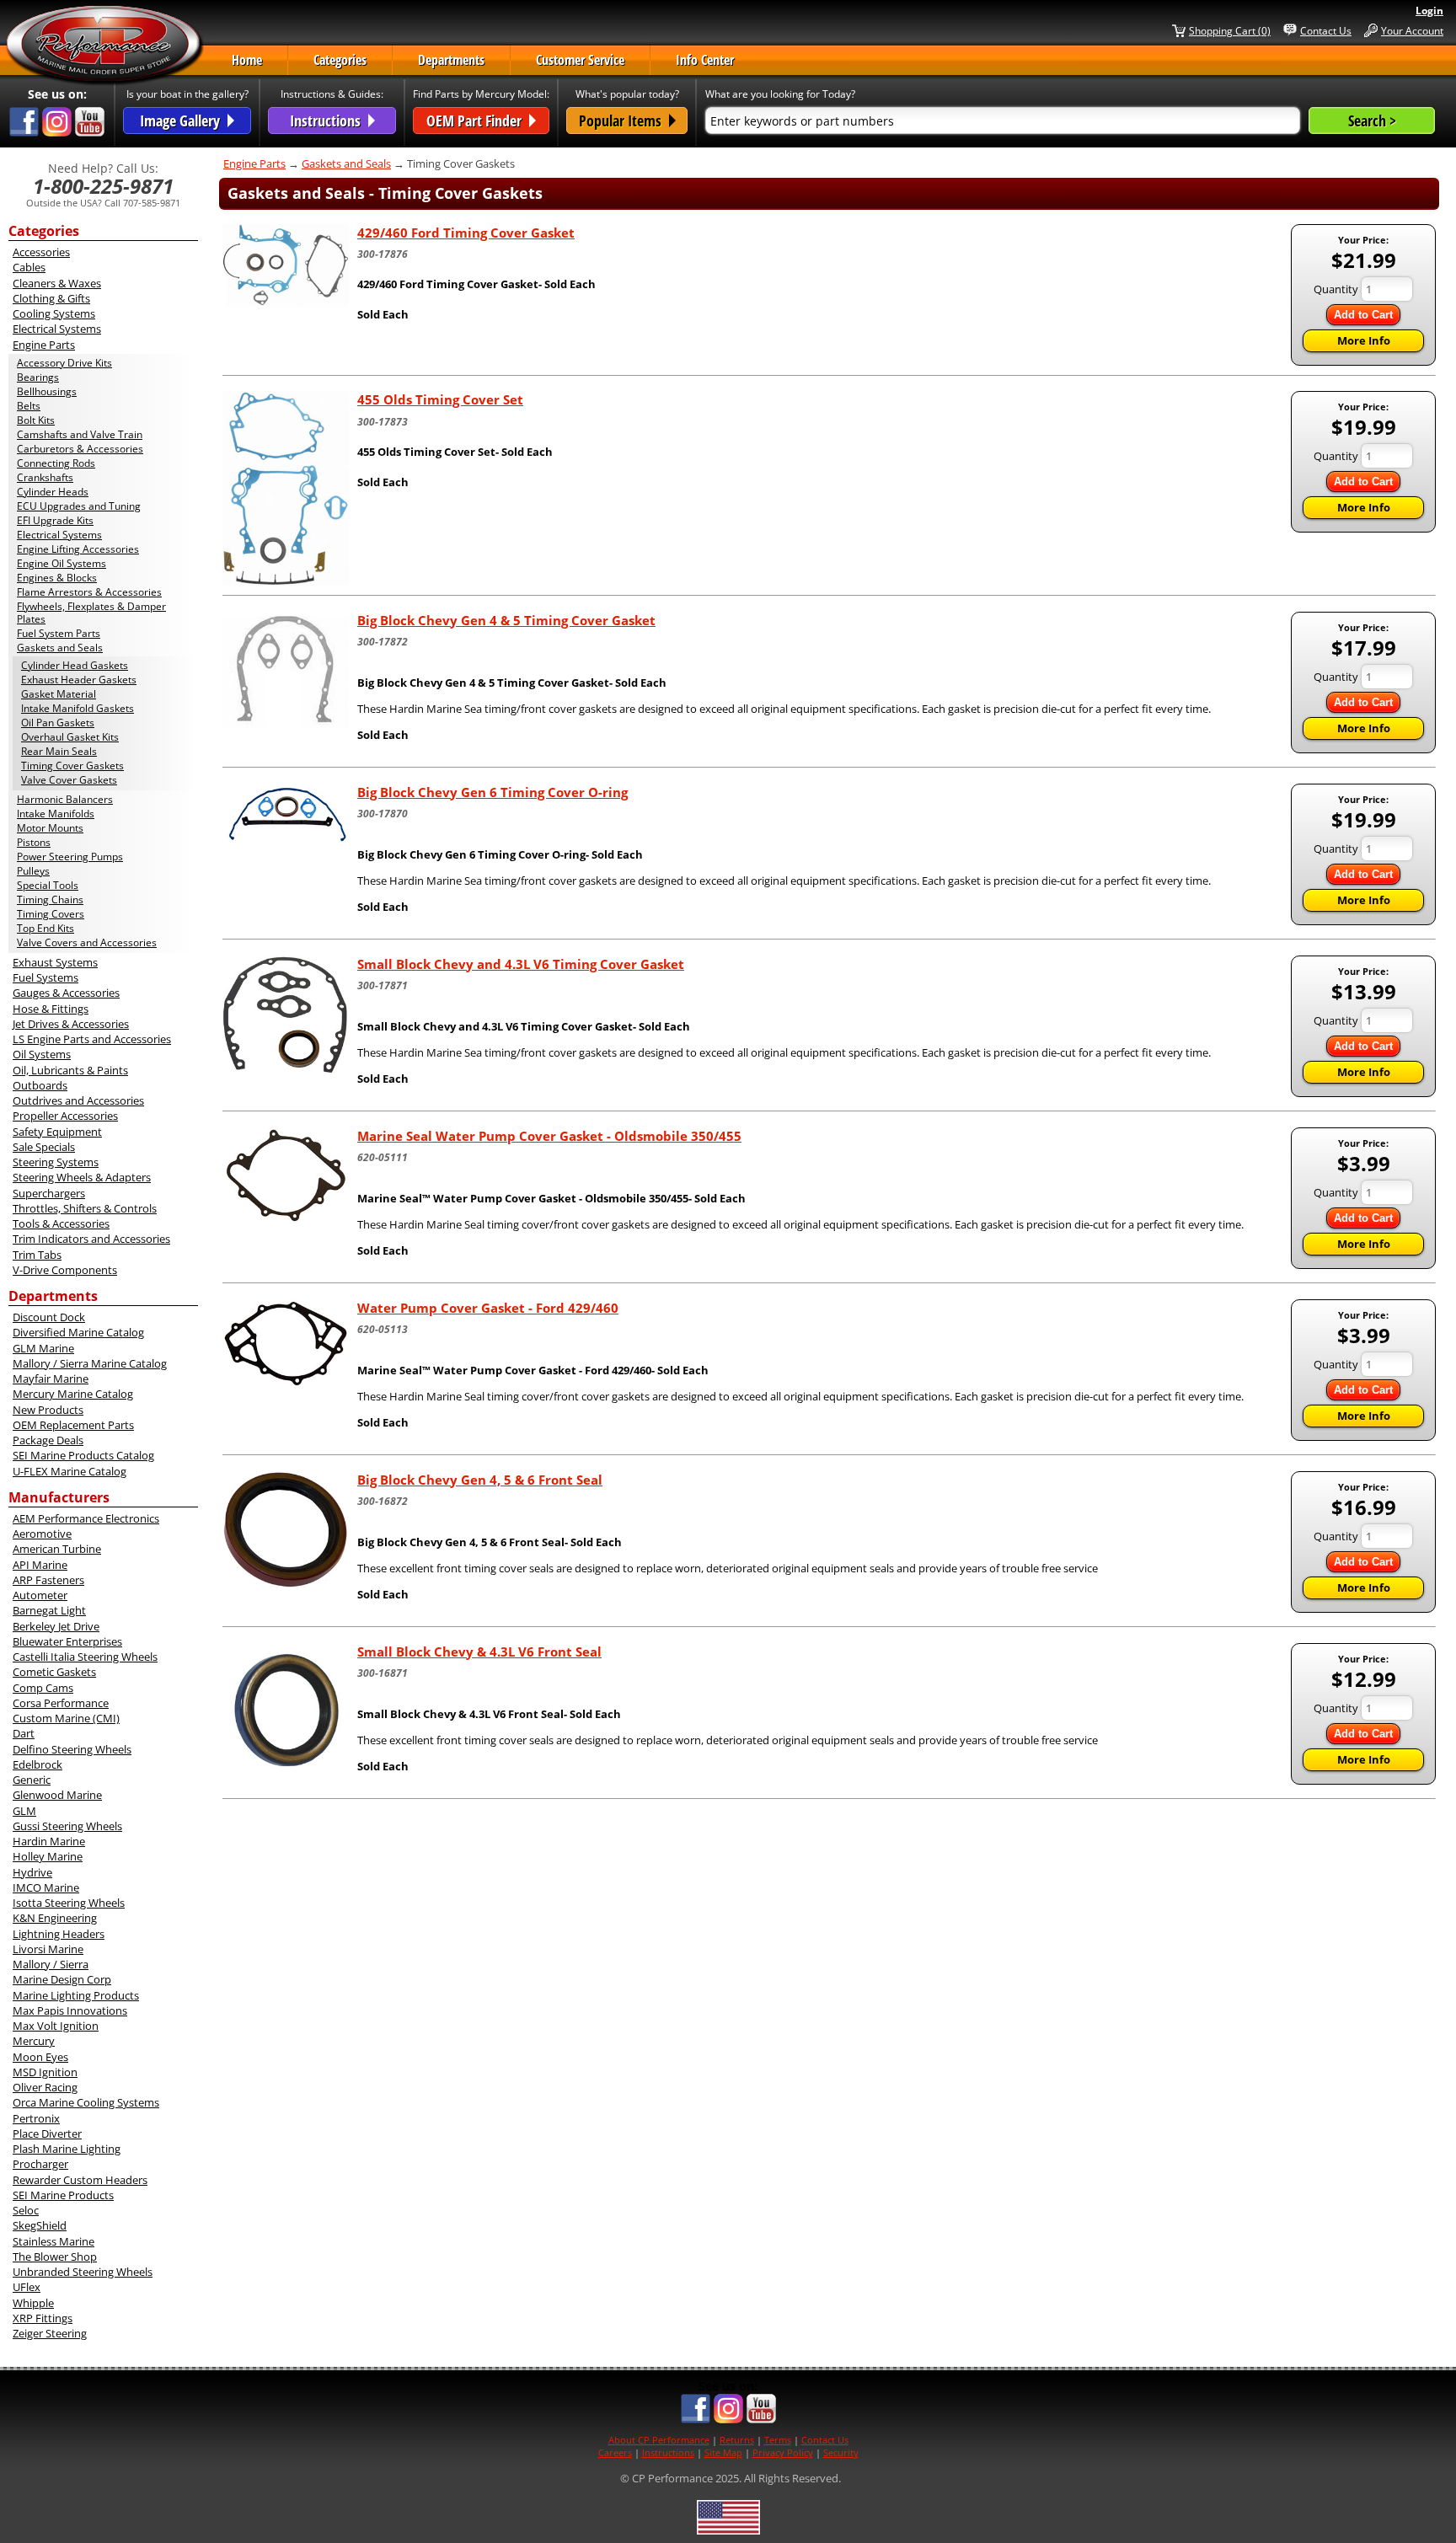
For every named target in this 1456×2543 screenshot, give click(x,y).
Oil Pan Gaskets (58, 723)
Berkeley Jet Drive (56, 1626)
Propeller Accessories (65, 1116)
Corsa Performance (61, 1703)
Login (1429, 11)
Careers (615, 2452)
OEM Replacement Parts (73, 1425)
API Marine (40, 1565)
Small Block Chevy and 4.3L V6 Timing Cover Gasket (521, 964)
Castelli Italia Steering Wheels (85, 1657)
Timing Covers (51, 914)
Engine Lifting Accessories (78, 549)
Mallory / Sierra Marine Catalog (90, 1363)
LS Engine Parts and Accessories (92, 1039)
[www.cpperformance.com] (104, 46)
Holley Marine (48, 1856)
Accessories (41, 252)
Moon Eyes (40, 2057)
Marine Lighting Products (76, 1995)
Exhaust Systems (55, 962)
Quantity (1336, 289)
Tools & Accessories (61, 1223)
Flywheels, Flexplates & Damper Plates (91, 613)
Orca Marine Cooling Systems (86, 2102)
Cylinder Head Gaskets (75, 665)
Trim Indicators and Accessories (91, 1239)
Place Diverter (47, 2133)
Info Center (705, 60)
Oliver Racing (45, 2087)
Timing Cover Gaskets (72, 766)
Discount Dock (49, 1317)
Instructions (668, 2452)
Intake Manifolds (56, 814)
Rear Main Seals (59, 751)
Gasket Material (59, 694)
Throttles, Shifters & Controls (85, 1208)
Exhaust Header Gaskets (79, 680)
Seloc (26, 2210)
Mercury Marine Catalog (73, 1394)
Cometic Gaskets (54, 1672)
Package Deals (48, 1440)
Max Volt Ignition (56, 2026)
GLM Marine (43, 1348)
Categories (340, 60)
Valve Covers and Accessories (87, 942)
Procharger (40, 2164)
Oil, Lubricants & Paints (70, 1070)
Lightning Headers (59, 1934)
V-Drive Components (65, 1270)
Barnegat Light (49, 1610)
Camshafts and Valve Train (80, 434)
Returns (737, 2440)
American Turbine (57, 1549)
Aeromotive (42, 1534)
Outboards (40, 1085)
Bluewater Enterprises (67, 1641)
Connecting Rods (56, 463)
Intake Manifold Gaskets (78, 708)
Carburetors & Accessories (80, 449)
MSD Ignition (45, 2072)
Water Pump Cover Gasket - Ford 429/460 (488, 1308)
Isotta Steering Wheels (69, 1903)
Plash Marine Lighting (67, 2149)
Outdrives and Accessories (78, 1100)
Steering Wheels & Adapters (82, 1177)
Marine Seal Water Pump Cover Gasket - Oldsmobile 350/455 (549, 1136)
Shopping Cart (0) (1230, 30)
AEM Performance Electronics (86, 1518)
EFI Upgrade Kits (55, 520)
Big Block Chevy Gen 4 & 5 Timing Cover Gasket (506, 620)
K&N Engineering (55, 1918)
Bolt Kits (36, 420)
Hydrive (32, 1872)
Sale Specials (44, 1147)
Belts (29, 406)
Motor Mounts (50, 828)
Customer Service (580, 60)
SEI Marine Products (63, 2195)
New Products (48, 1410)
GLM (24, 1811)
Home (247, 60)
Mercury (34, 2041)
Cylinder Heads (53, 492)
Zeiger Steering (50, 2333)
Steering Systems (56, 1162)
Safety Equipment (57, 1132)
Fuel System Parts (59, 633)
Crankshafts (45, 477)
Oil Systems (42, 1054)
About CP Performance (659, 2440)
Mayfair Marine (51, 1379)
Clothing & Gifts (51, 298)
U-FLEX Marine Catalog (70, 1471)
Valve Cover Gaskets (69, 780)
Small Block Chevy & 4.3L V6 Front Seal (479, 1652)
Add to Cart (1363, 315)
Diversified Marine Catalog (78, 1332)
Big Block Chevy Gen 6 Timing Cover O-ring (492, 792)
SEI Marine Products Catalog (83, 1455)
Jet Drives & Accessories (71, 1024)
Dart (24, 1733)
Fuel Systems (45, 977)
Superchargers (49, 1193)
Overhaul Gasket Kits (70, 737)
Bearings (38, 377)
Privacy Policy (783, 2452)
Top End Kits (45, 928)
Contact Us (1326, 30)
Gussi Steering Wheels (67, 1826)
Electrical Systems (57, 329)
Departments (451, 60)
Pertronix (36, 2118)
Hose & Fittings (51, 1009)
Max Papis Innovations (70, 2010)
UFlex (27, 2287)
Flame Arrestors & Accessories (89, 592)
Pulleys (33, 871)
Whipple (33, 2303)
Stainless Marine (54, 2241)
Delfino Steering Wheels (72, 1749)
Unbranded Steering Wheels (83, 2272)
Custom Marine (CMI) (66, 1718)
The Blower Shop (55, 2257)
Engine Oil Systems (62, 563)
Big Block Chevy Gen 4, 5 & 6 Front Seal (480, 1480)
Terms (778, 2440)
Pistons (34, 842)
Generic (32, 1780)
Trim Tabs (37, 1255)
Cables (29, 267)
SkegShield (40, 2225)
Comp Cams (43, 1688)
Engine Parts (44, 345)
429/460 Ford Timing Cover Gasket (466, 233)
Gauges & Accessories (66, 993)
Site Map (723, 2452)
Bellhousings (47, 391)
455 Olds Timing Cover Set (440, 399)
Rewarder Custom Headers (80, 2180)
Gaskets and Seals (60, 648)
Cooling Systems (54, 313)
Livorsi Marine (48, 1949)
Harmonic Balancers (65, 799)
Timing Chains (50, 899)
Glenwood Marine (57, 1795)
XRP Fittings (43, 2318)
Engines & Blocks (57, 578)
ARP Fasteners (48, 1580)
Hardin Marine (49, 1841)
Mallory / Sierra (51, 1964)
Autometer (40, 1595)
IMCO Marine (46, 1887)
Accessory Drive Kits (64, 363)
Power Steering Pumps (70, 857)
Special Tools (48, 885)
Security (841, 2452)
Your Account (1412, 30)
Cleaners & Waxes (57, 283)
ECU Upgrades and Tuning (79, 506)
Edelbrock (37, 1764)
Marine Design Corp (62, 1979)
